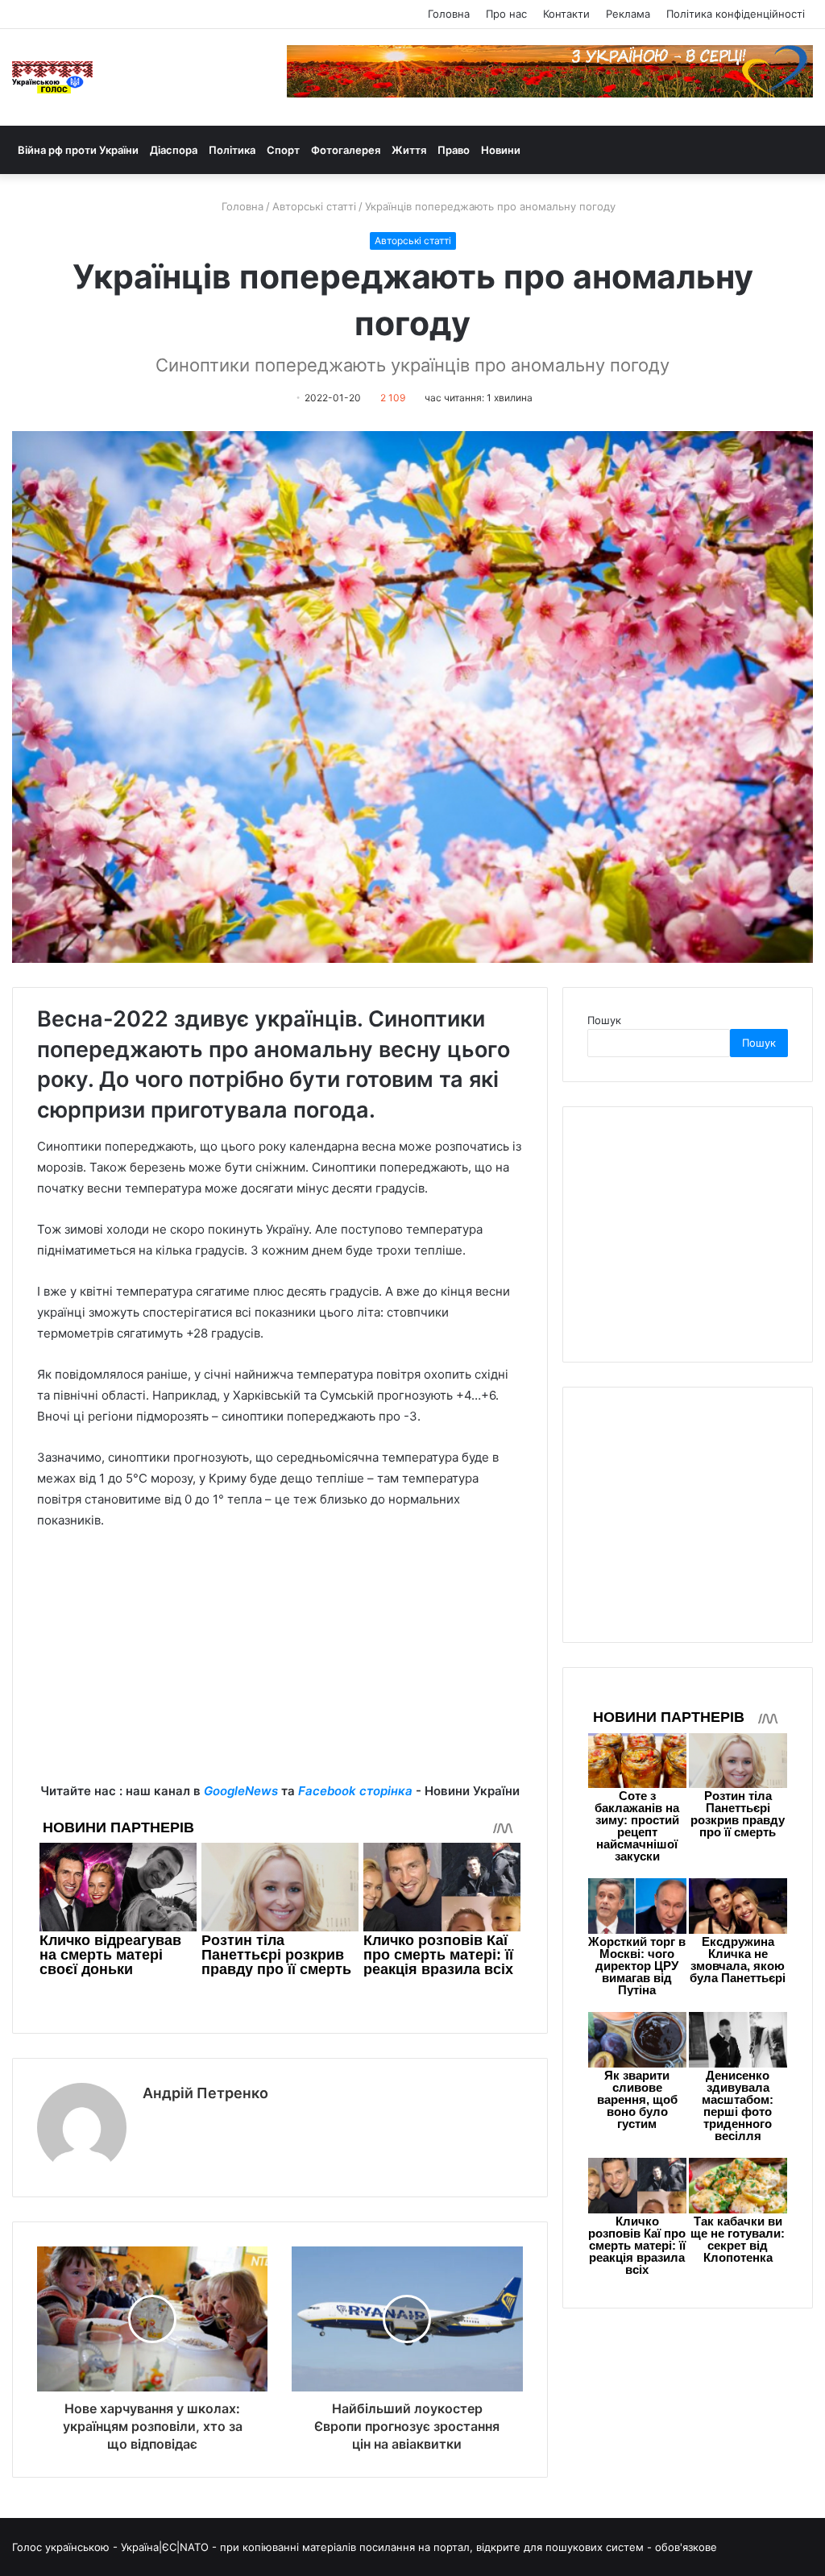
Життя (409, 150)
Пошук (604, 1020)
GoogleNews (241, 1791)
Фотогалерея (346, 150)
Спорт (283, 150)
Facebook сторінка (355, 1791)
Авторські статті (314, 206)
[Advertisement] (280, 1668)
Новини (501, 150)
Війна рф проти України (78, 150)
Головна (449, 14)
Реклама (628, 14)
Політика (232, 150)
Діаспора (174, 150)
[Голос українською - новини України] (52, 77)
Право (454, 150)
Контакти (566, 14)
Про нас (506, 14)
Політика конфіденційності (736, 14)
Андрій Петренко (205, 2093)
